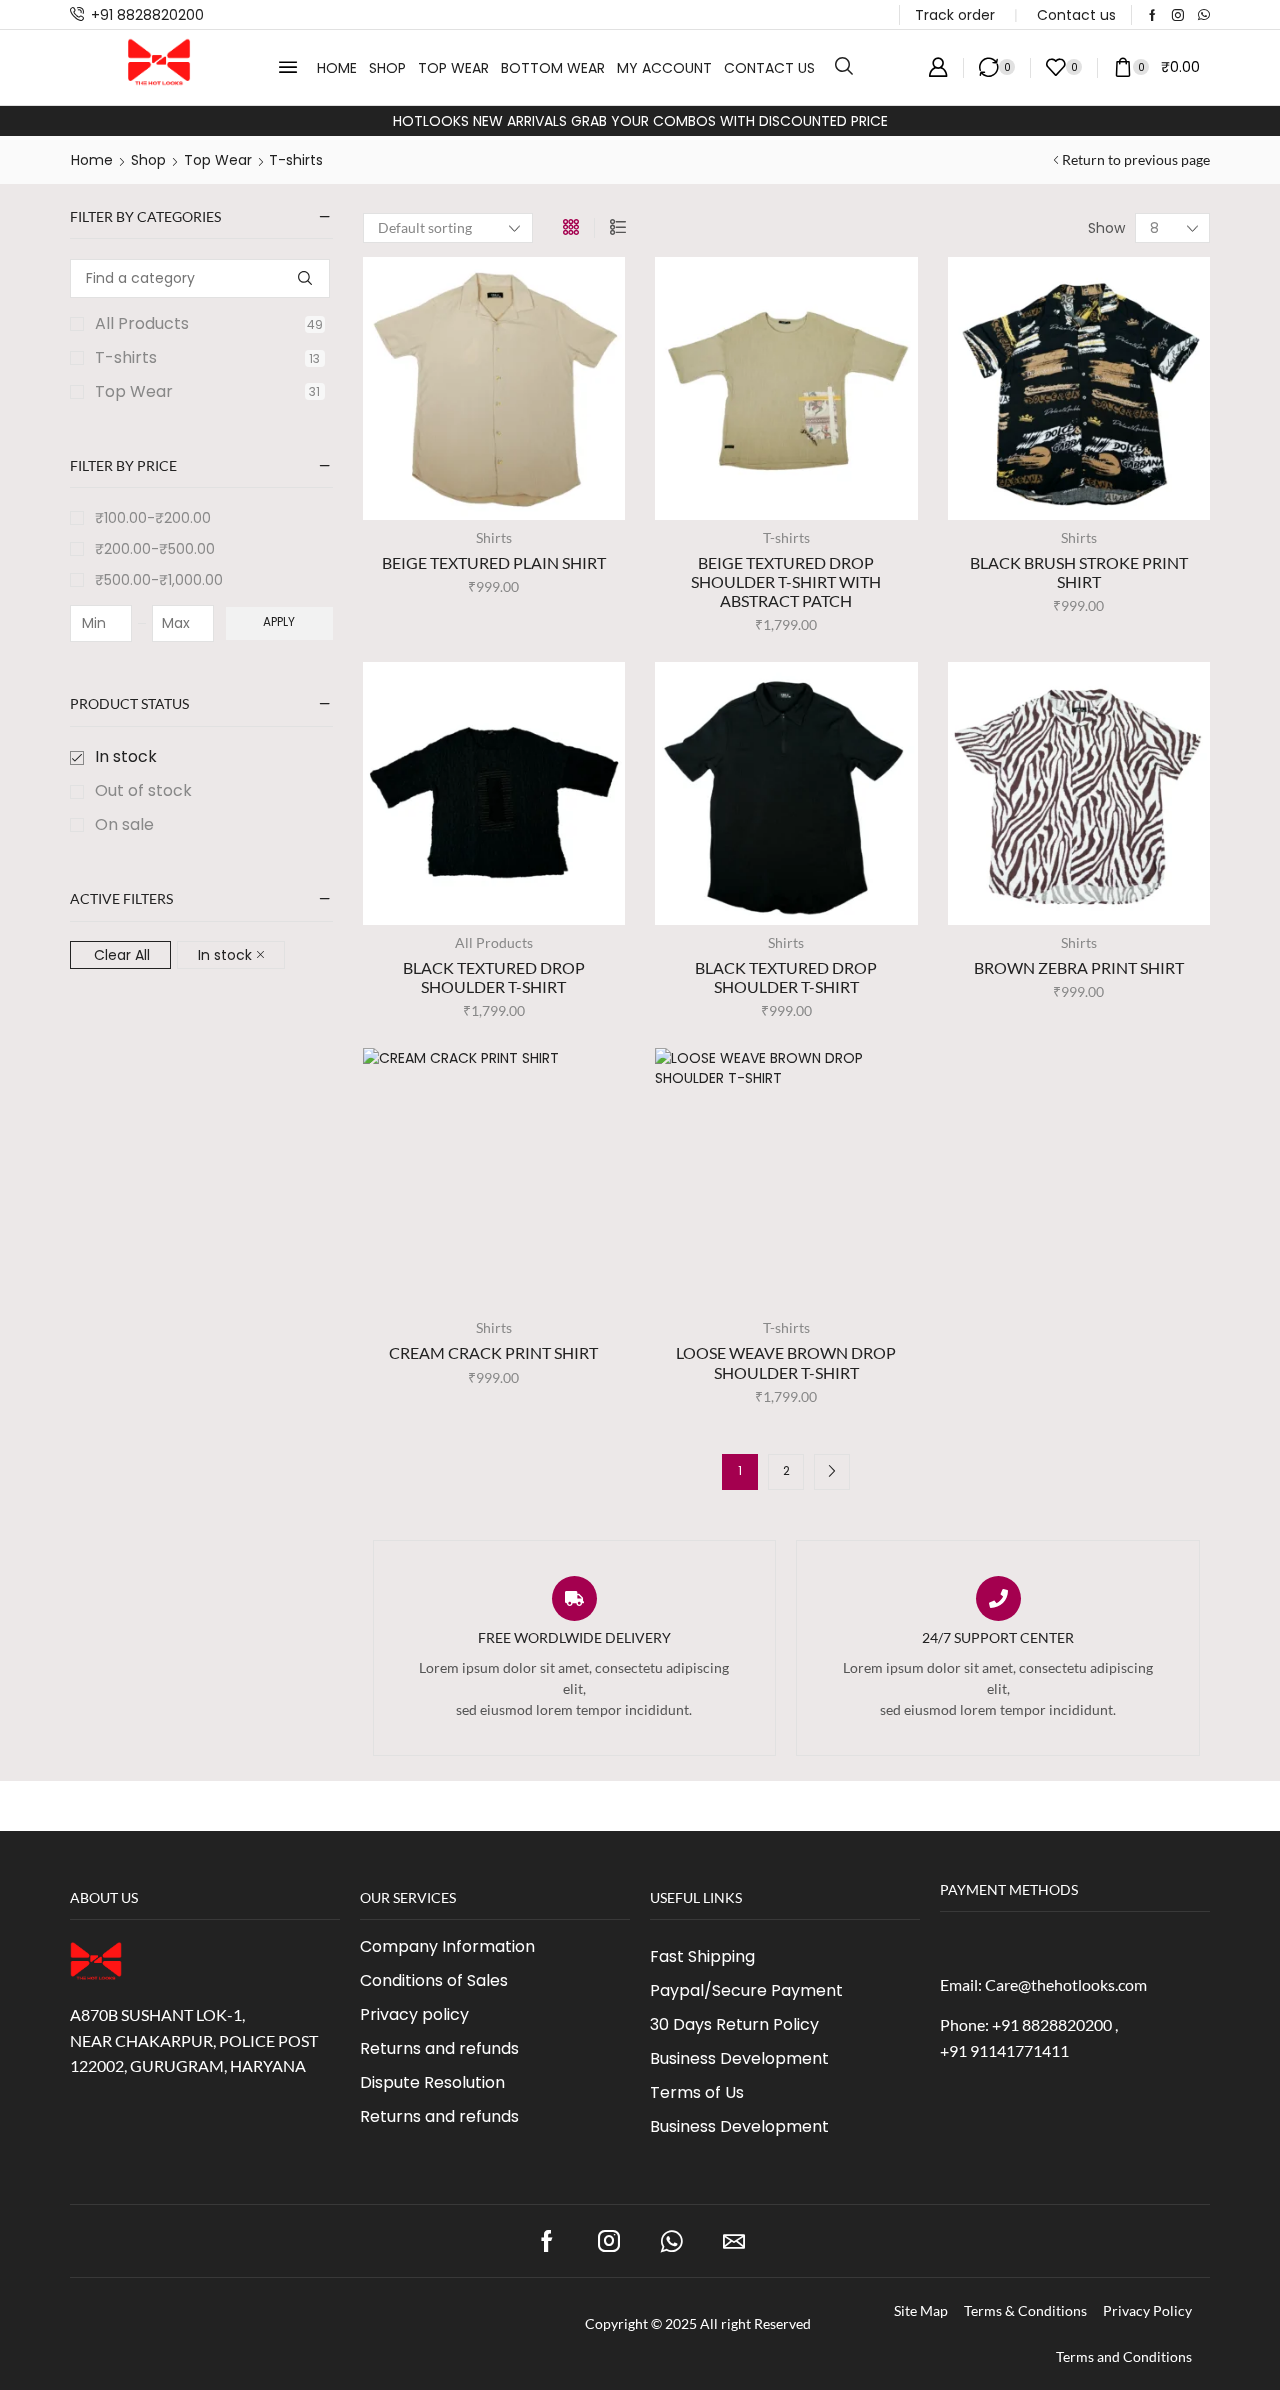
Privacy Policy (1147, 2310)
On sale (124, 825)
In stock (126, 757)
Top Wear (218, 160)
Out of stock (143, 791)
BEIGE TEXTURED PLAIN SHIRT (494, 562)
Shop (148, 160)
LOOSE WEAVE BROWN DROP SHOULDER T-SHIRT (786, 1362)
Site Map (921, 2310)
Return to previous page (1136, 159)
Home (92, 160)
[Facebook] (1152, 15)
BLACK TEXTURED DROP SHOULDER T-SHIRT (494, 977)
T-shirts (207, 358)
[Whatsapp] (1204, 15)
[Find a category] (305, 278)
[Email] (734, 2241)
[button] (288, 67)
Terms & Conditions (1025, 2310)
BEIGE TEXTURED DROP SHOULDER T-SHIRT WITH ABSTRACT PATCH (786, 581)
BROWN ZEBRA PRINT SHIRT (1079, 967)
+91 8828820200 (147, 15)
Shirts (494, 537)
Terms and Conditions (1124, 2356)
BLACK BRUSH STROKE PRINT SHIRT (1079, 572)
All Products (209, 324)
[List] (618, 228)
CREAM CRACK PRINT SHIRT (493, 1352)
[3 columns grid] (571, 228)
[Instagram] (1178, 15)
